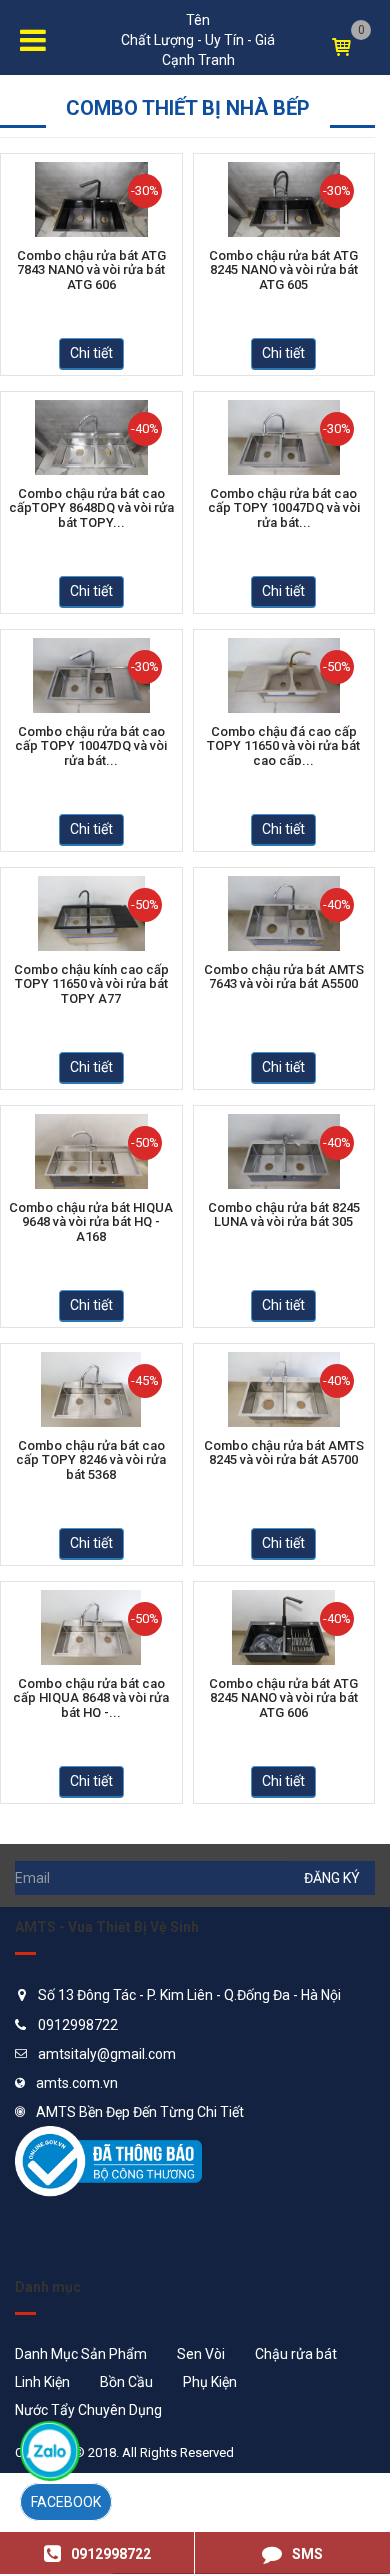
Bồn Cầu (126, 2382)
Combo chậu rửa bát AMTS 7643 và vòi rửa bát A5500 (284, 977)
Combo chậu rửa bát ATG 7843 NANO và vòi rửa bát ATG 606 (91, 269)
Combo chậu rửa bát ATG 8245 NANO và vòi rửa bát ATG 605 (283, 269)
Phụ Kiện (210, 2382)
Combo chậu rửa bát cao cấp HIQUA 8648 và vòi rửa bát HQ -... (91, 1697)
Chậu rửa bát (296, 2354)
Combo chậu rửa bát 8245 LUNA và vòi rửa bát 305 (284, 1215)
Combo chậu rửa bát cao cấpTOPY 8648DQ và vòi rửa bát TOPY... (91, 507)
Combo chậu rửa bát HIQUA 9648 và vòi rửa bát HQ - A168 (91, 1221)
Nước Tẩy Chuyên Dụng (88, 2410)
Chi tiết (91, 353)
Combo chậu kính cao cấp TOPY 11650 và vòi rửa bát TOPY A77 (91, 983)
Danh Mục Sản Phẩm (81, 2354)
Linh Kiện (42, 2382)
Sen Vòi (201, 2354)
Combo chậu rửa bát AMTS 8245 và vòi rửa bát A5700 (284, 1453)
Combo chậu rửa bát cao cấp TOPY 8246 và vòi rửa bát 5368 (91, 1459)
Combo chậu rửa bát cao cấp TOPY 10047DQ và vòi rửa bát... (284, 507)
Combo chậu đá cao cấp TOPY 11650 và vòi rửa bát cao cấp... (283, 745)
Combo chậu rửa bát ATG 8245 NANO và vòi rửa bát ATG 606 (283, 1697)
